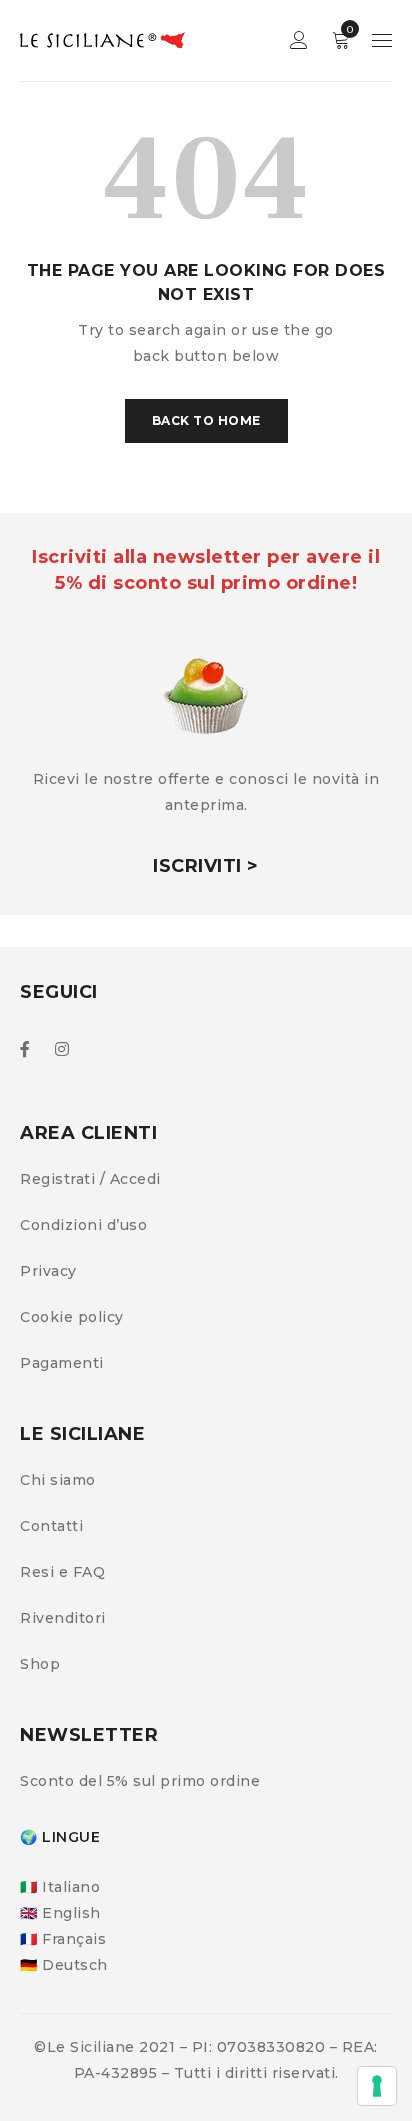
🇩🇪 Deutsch (64, 1965)
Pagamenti (62, 1363)
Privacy (48, 1271)
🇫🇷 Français (63, 1939)
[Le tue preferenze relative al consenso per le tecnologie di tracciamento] (377, 2086)
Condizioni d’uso (83, 1225)
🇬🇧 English (60, 1913)
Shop (40, 1664)
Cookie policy (72, 1317)
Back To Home (206, 420)
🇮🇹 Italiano (60, 1887)
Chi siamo (58, 1480)
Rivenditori (63, 1618)
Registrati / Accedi (90, 1179)
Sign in (299, 40)
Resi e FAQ (62, 1572)
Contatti (51, 1526)
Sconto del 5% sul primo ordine (140, 1781)
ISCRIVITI (197, 866)
